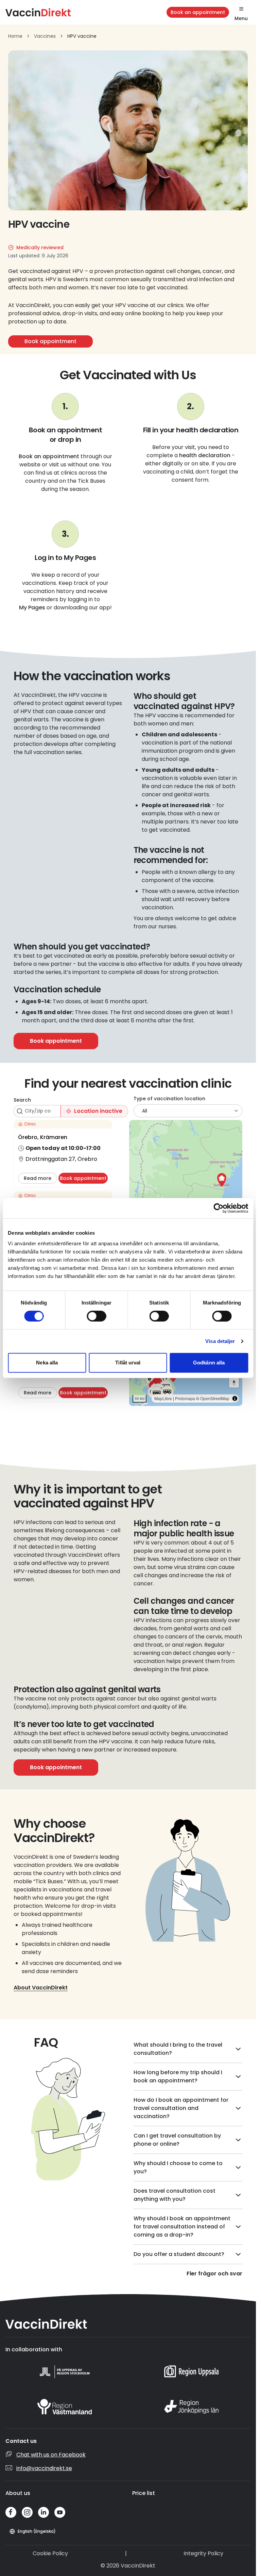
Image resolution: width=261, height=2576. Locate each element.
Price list (144, 2493)
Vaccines (45, 36)
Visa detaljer (220, 1341)
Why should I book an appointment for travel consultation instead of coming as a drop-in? (182, 2227)
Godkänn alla (209, 1363)
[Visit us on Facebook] (11, 2512)
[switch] (96, 1316)
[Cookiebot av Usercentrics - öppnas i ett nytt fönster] (218, 1208)
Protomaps (185, 1398)
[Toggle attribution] (235, 1398)
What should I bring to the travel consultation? (178, 2049)
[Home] (38, 12)
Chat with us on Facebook (51, 2455)
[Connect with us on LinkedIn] (43, 2512)
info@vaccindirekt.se (44, 2468)
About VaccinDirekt (41, 1988)
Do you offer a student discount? (179, 2254)
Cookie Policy (50, 2553)
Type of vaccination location (169, 1099)
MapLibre (163, 1398)
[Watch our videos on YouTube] (60, 2512)
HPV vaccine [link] (82, 36)
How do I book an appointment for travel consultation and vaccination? (181, 2108)
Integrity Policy (203, 2553)
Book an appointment (198, 12)
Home (15, 36)
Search (22, 1100)
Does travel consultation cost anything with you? (175, 2195)
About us (18, 2493)
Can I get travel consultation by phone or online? (177, 2140)
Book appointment (50, 341)
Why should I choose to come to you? (178, 2167)
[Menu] (241, 9)
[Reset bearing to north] (234, 1383)
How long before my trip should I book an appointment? (178, 2076)
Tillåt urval (128, 1363)
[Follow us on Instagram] (27, 2512)
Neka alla (47, 1363)
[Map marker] (222, 1180)
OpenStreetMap (215, 1398)
